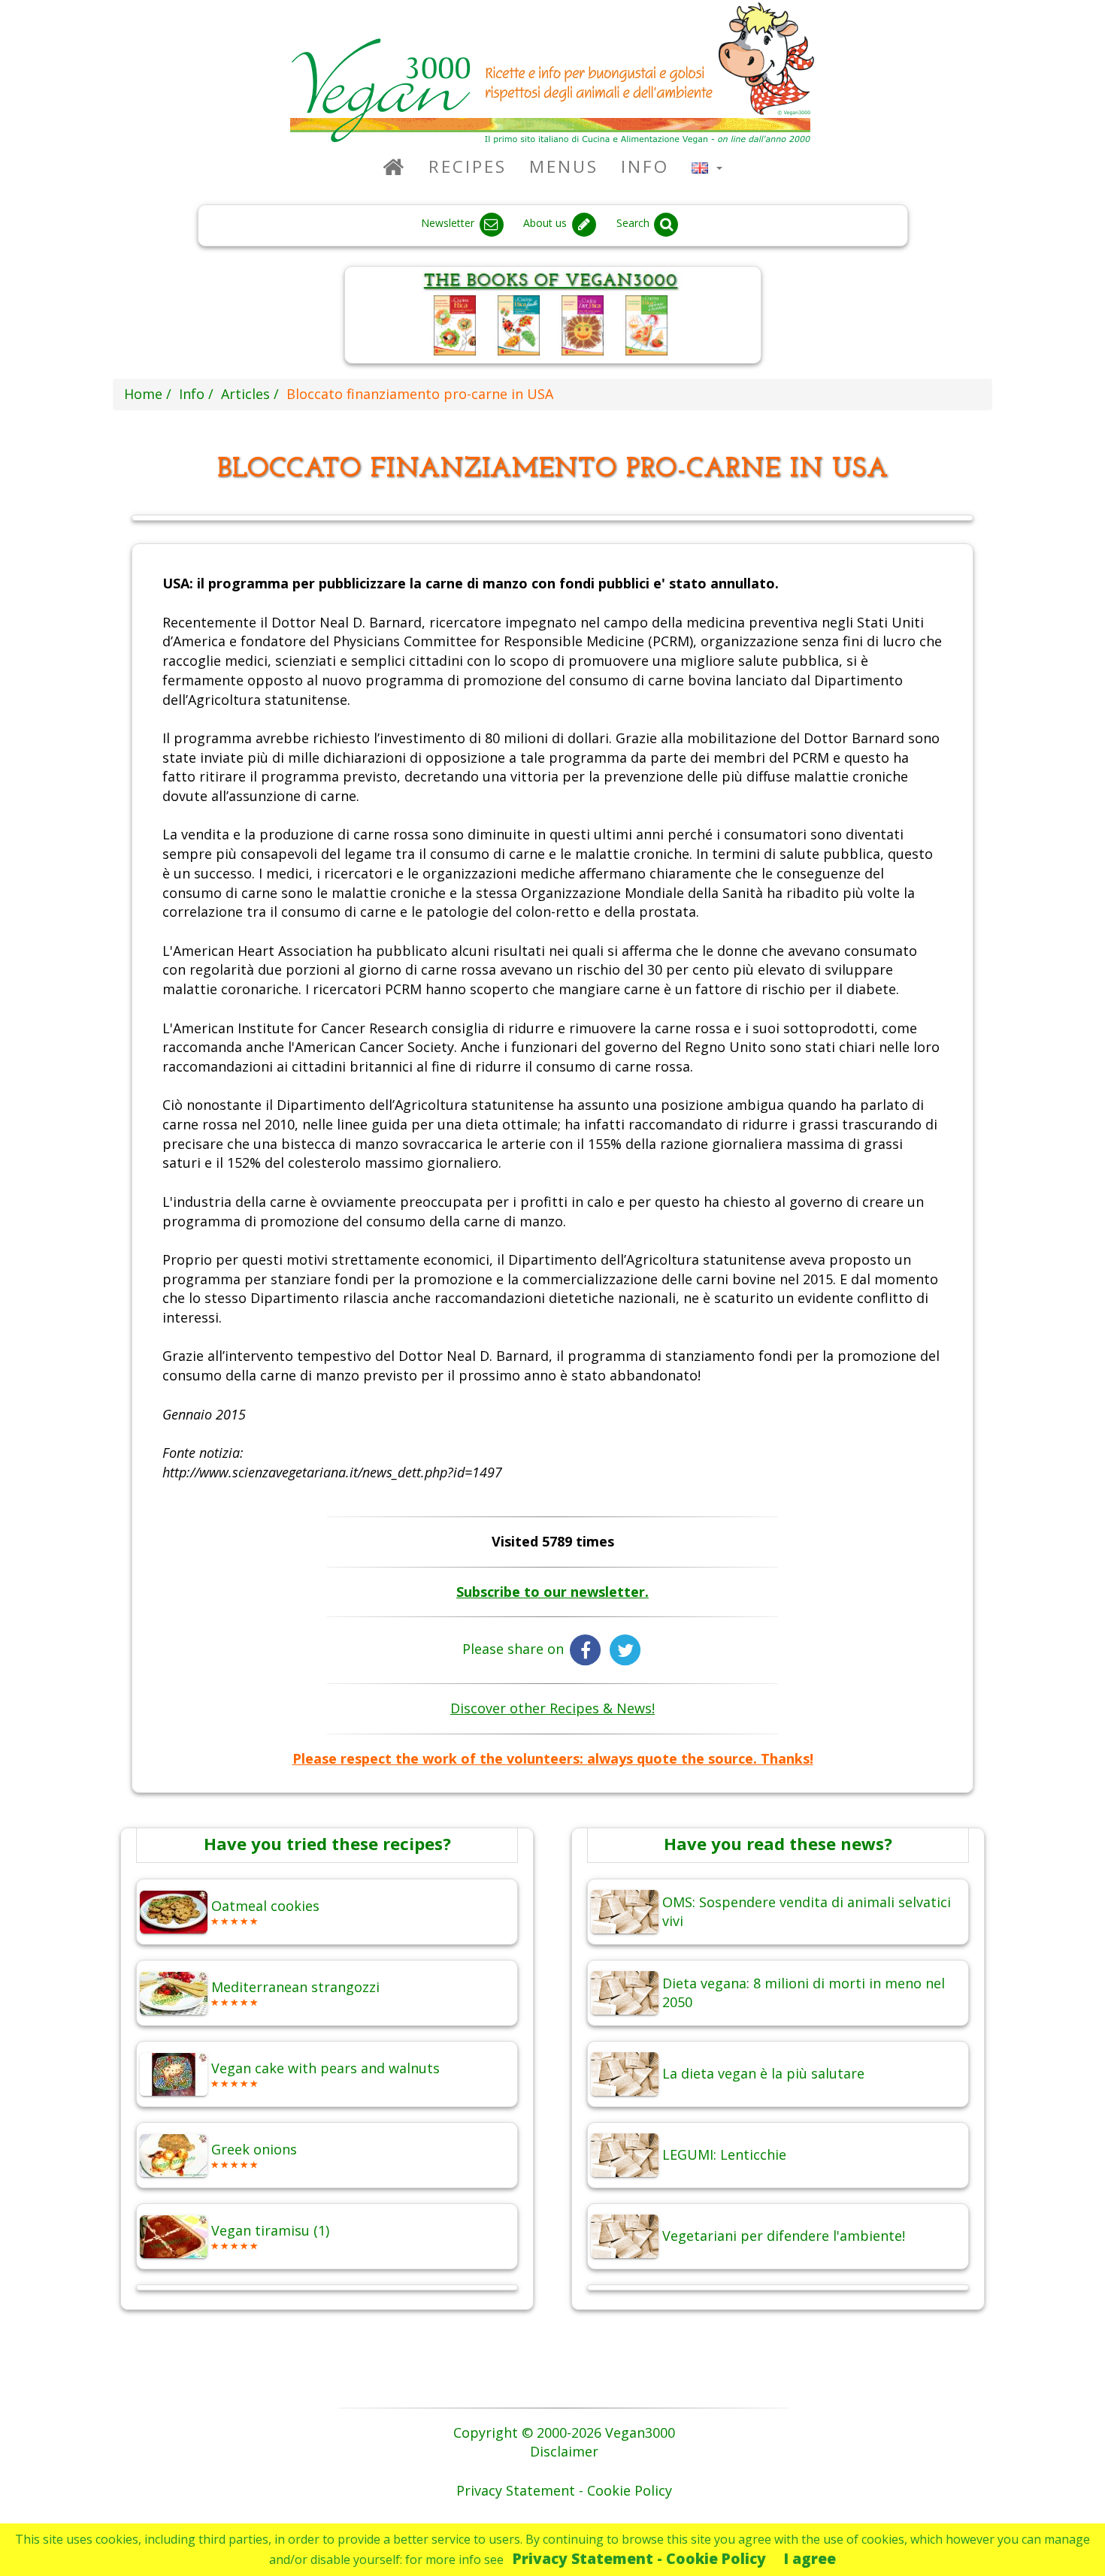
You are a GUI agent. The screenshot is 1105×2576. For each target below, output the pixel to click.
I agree (810, 2558)
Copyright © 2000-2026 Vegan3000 (564, 2432)
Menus (564, 166)
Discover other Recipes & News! (552, 1708)
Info (645, 166)
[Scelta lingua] (707, 166)
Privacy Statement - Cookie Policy (639, 2558)
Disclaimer (564, 2451)
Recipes (468, 166)
